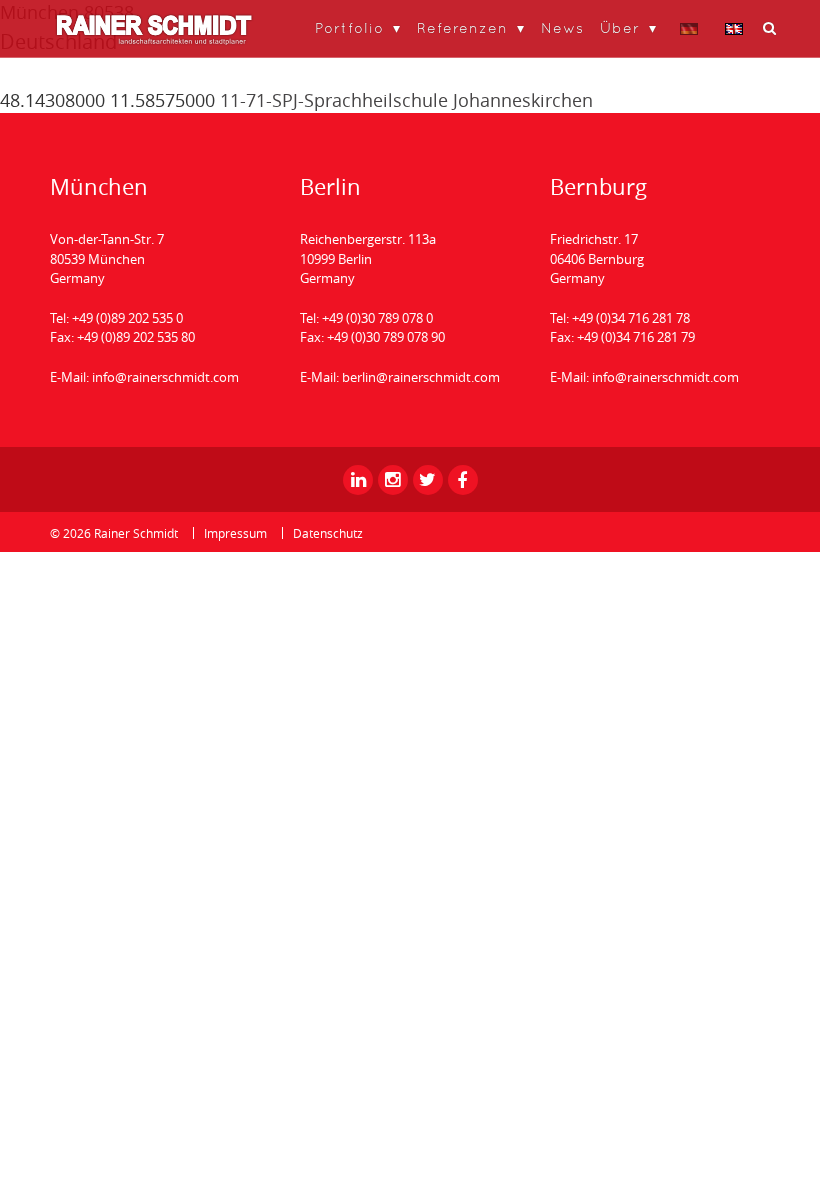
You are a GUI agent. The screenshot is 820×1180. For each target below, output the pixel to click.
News (562, 27)
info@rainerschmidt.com (165, 377)
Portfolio (349, 27)
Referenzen (462, 27)
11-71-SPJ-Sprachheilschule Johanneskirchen (406, 100)
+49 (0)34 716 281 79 (636, 337)
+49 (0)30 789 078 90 (386, 337)
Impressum (235, 533)
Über (620, 27)
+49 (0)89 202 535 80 (136, 337)
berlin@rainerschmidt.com (421, 377)
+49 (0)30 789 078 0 (377, 318)
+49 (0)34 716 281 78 (631, 318)
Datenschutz (328, 533)
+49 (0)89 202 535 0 (127, 318)
